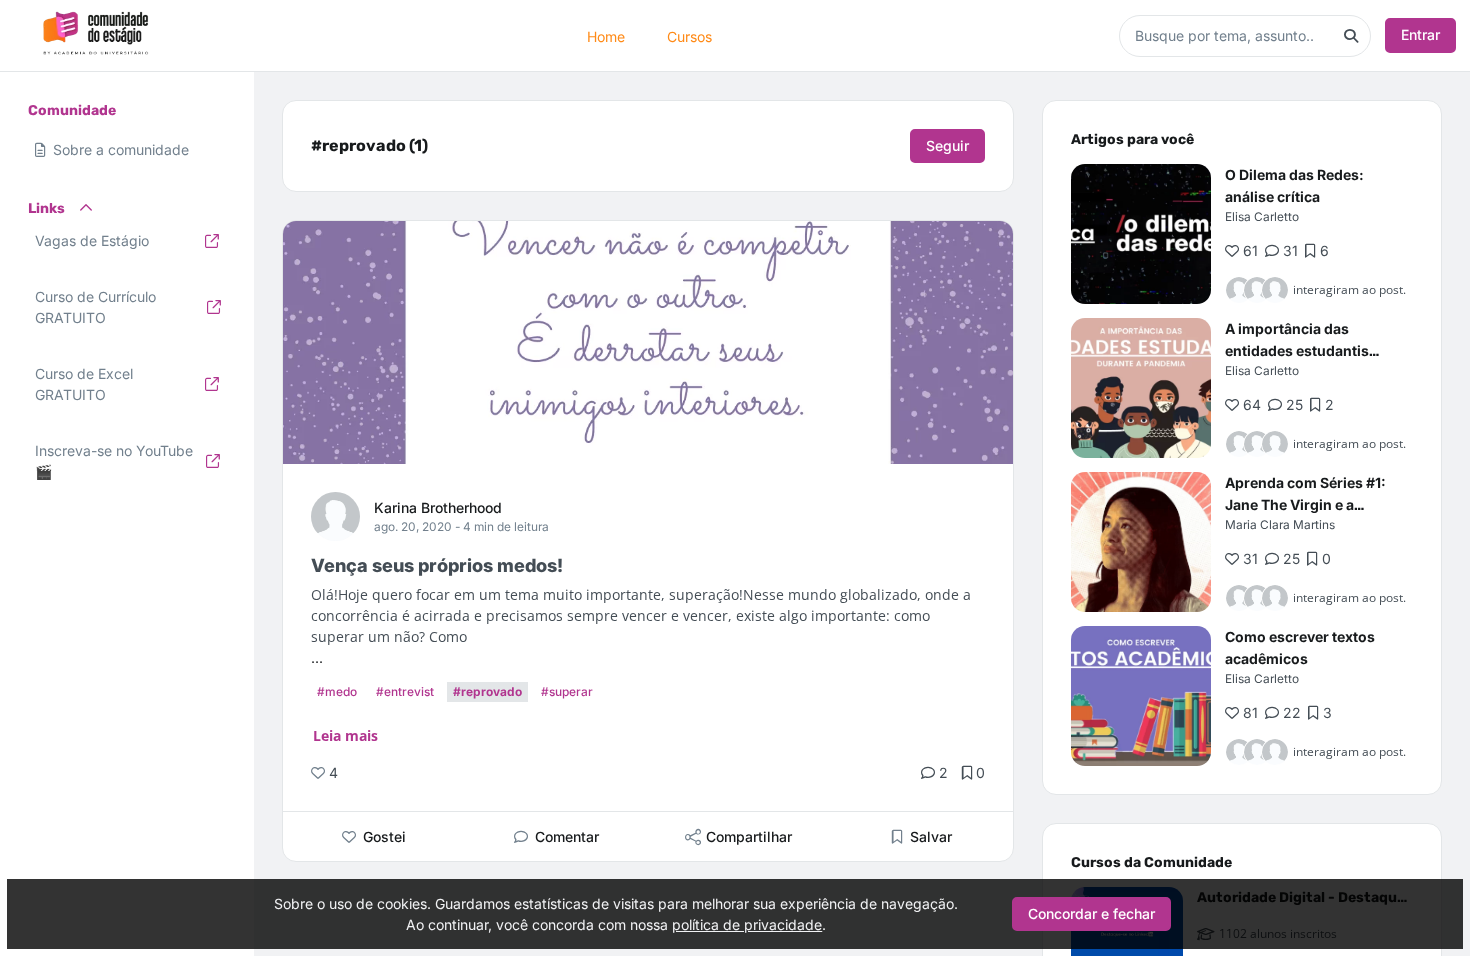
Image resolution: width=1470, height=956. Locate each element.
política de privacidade (747, 924)
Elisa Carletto (1262, 216)
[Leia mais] (1141, 234)
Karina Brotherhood (438, 507)
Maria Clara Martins (1280, 524)
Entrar (1420, 34)
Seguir (947, 145)
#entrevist (405, 691)
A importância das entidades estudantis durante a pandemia (1297, 350)
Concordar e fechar (1091, 913)
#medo (337, 691)
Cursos (689, 35)
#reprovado (487, 691)
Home (606, 35)
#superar (567, 691)
